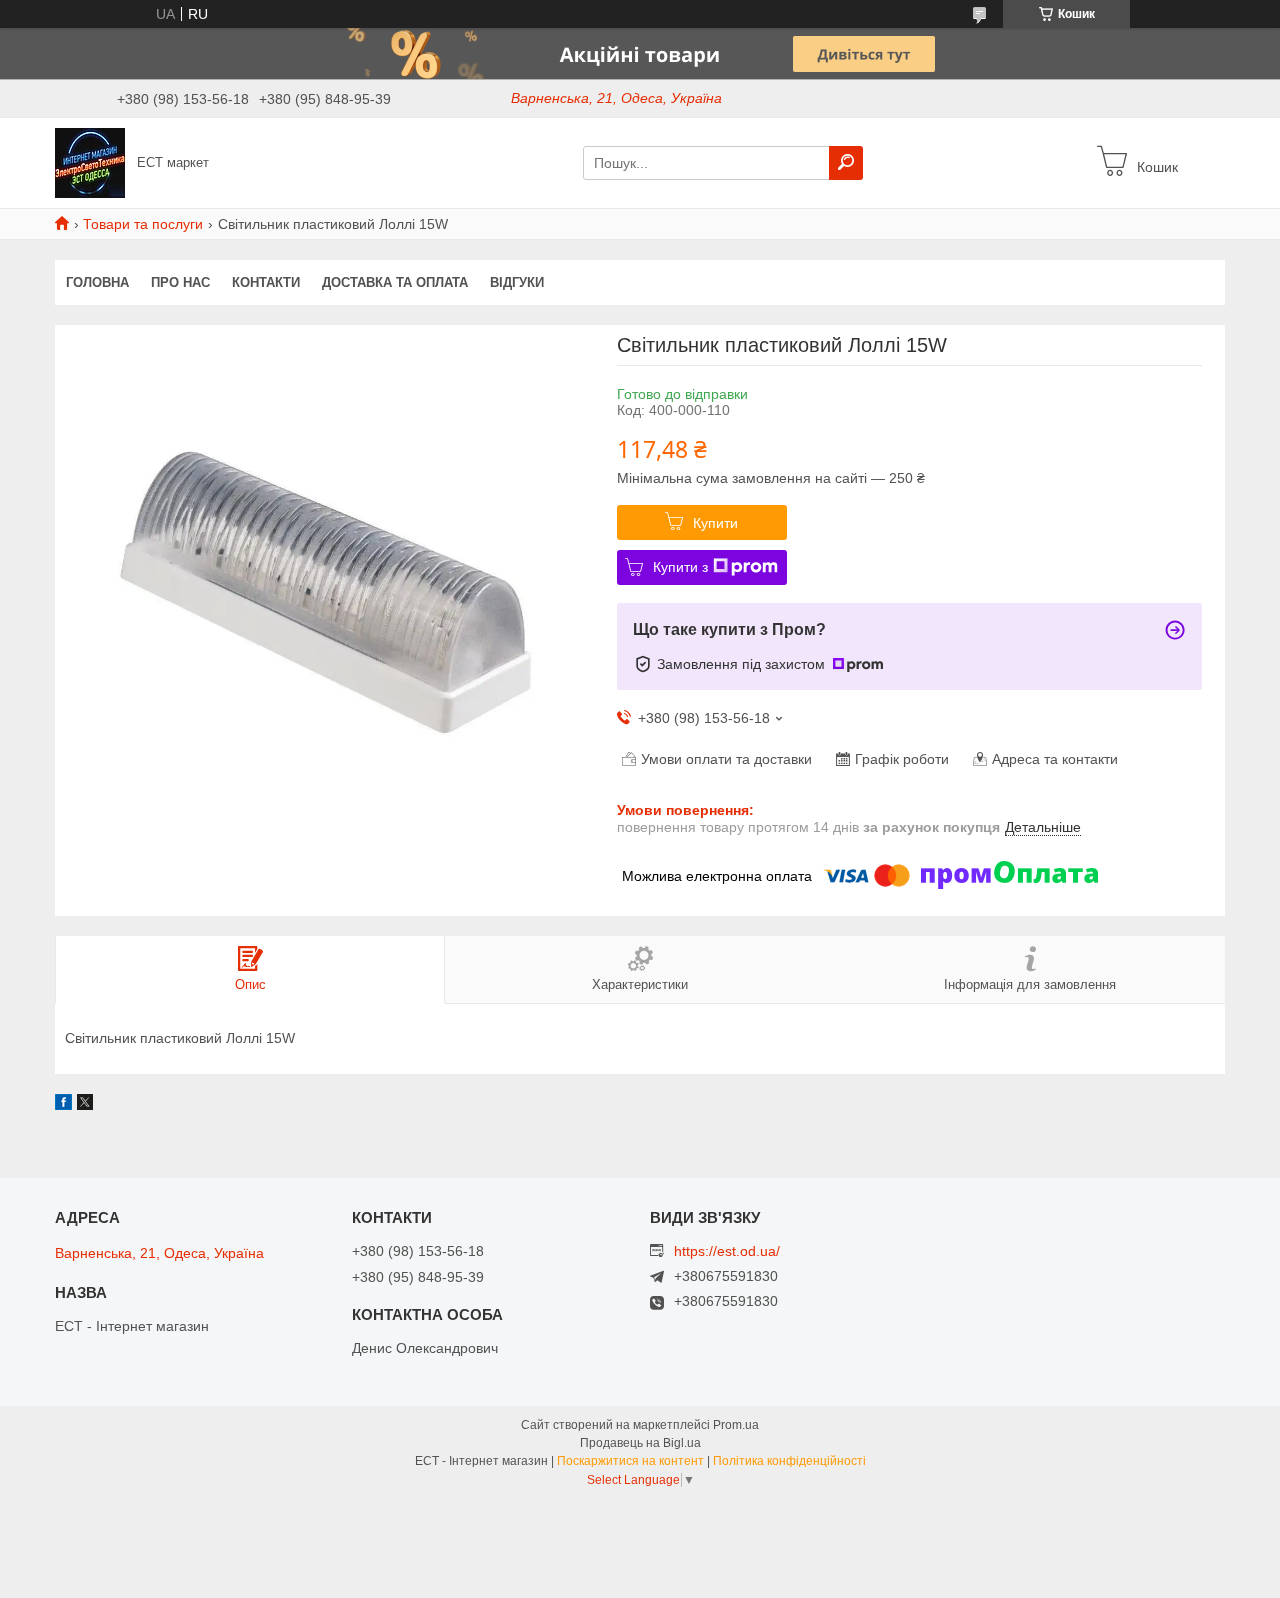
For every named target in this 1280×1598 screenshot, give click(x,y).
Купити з (680, 567)
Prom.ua (736, 1425)
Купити (715, 523)
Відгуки (517, 282)
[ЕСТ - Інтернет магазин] (90, 162)
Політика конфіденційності (789, 1461)
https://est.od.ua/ (727, 1251)
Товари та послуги (143, 224)
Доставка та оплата (395, 282)
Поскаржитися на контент (630, 1461)
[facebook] (63, 1105)
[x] (85, 1105)
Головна (97, 282)
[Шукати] (846, 163)
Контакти (266, 282)
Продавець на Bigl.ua (640, 1443)
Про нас (180, 282)
